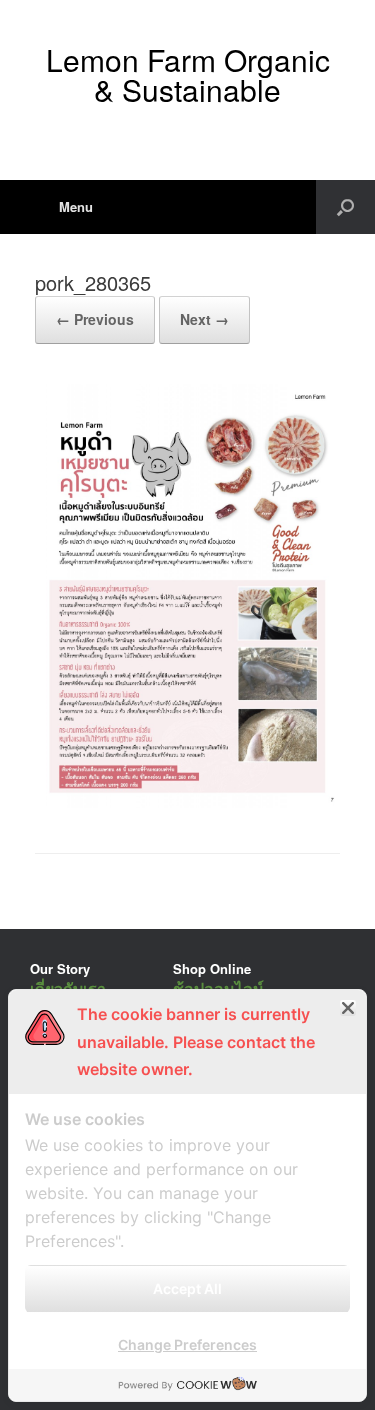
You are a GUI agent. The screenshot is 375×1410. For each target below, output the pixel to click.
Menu (76, 206)
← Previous (95, 319)
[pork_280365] (187, 802)
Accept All (187, 1288)
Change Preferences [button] (187, 1344)
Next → (204, 319)
